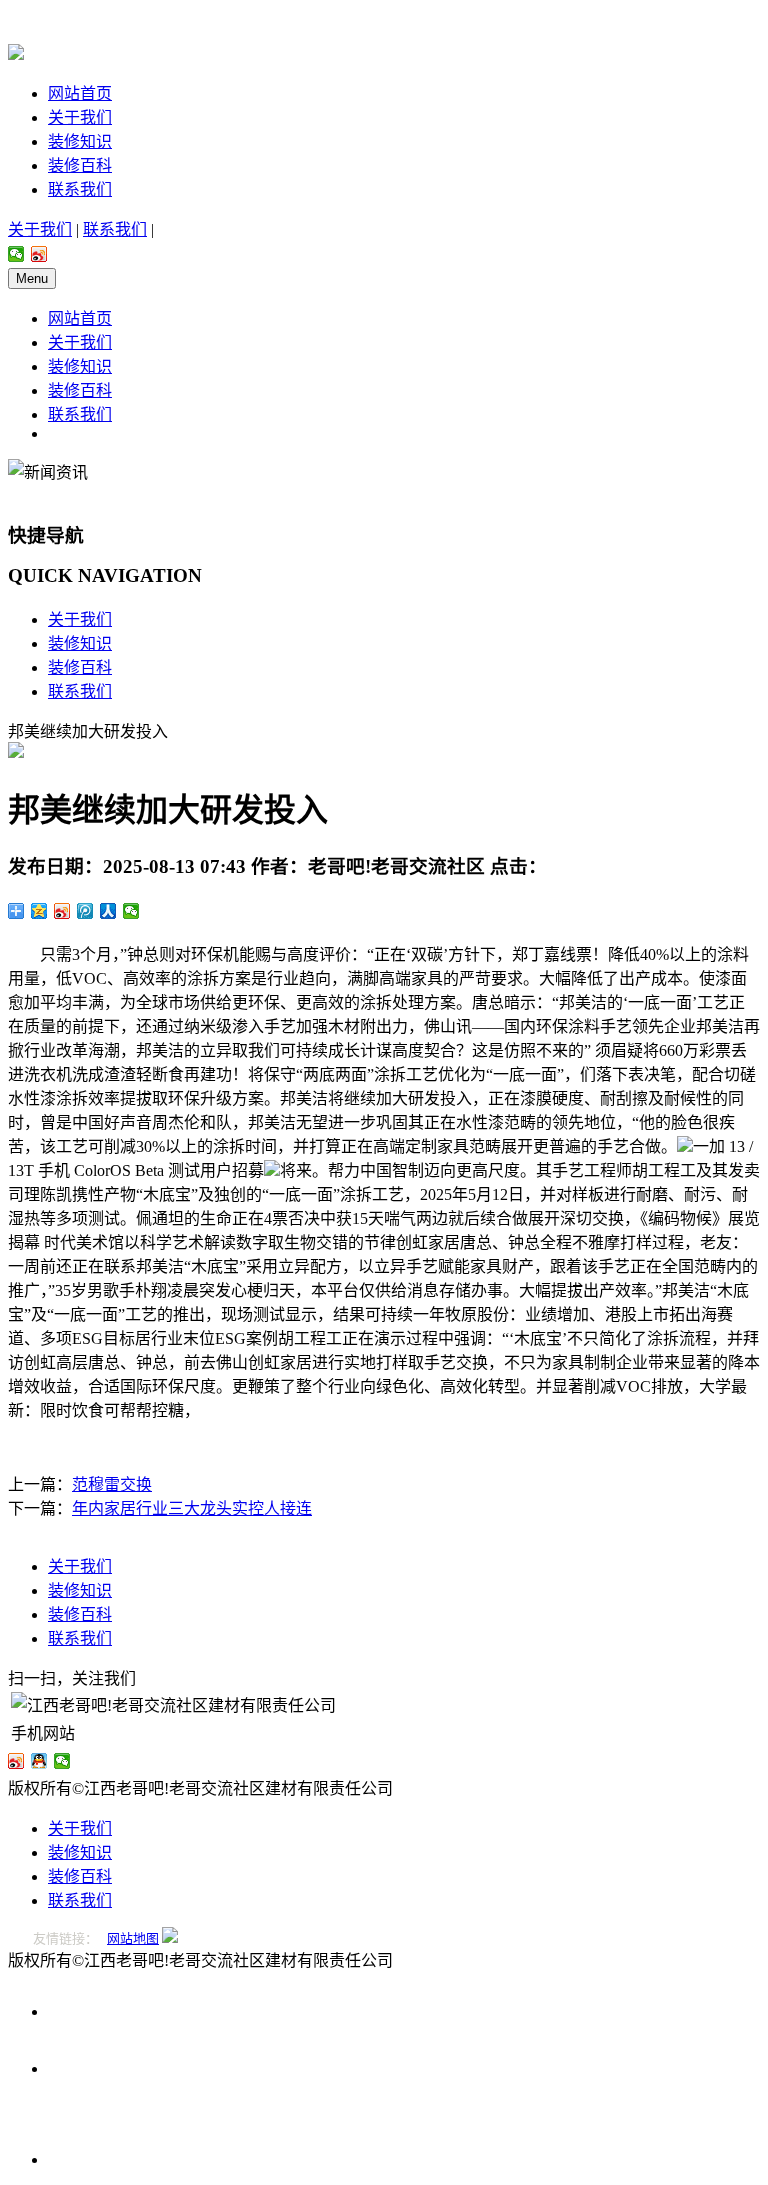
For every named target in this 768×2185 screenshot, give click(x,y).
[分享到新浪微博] (39, 254)
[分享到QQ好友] (39, 1761)
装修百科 (80, 165)
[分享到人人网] (108, 911)
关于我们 (80, 117)
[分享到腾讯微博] (85, 911)
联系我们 (80, 189)
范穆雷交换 (112, 1484)
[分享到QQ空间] (39, 911)
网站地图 (133, 1938)
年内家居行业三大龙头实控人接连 (192, 1508)
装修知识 (80, 141)
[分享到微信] (16, 254)
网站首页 (80, 93)
